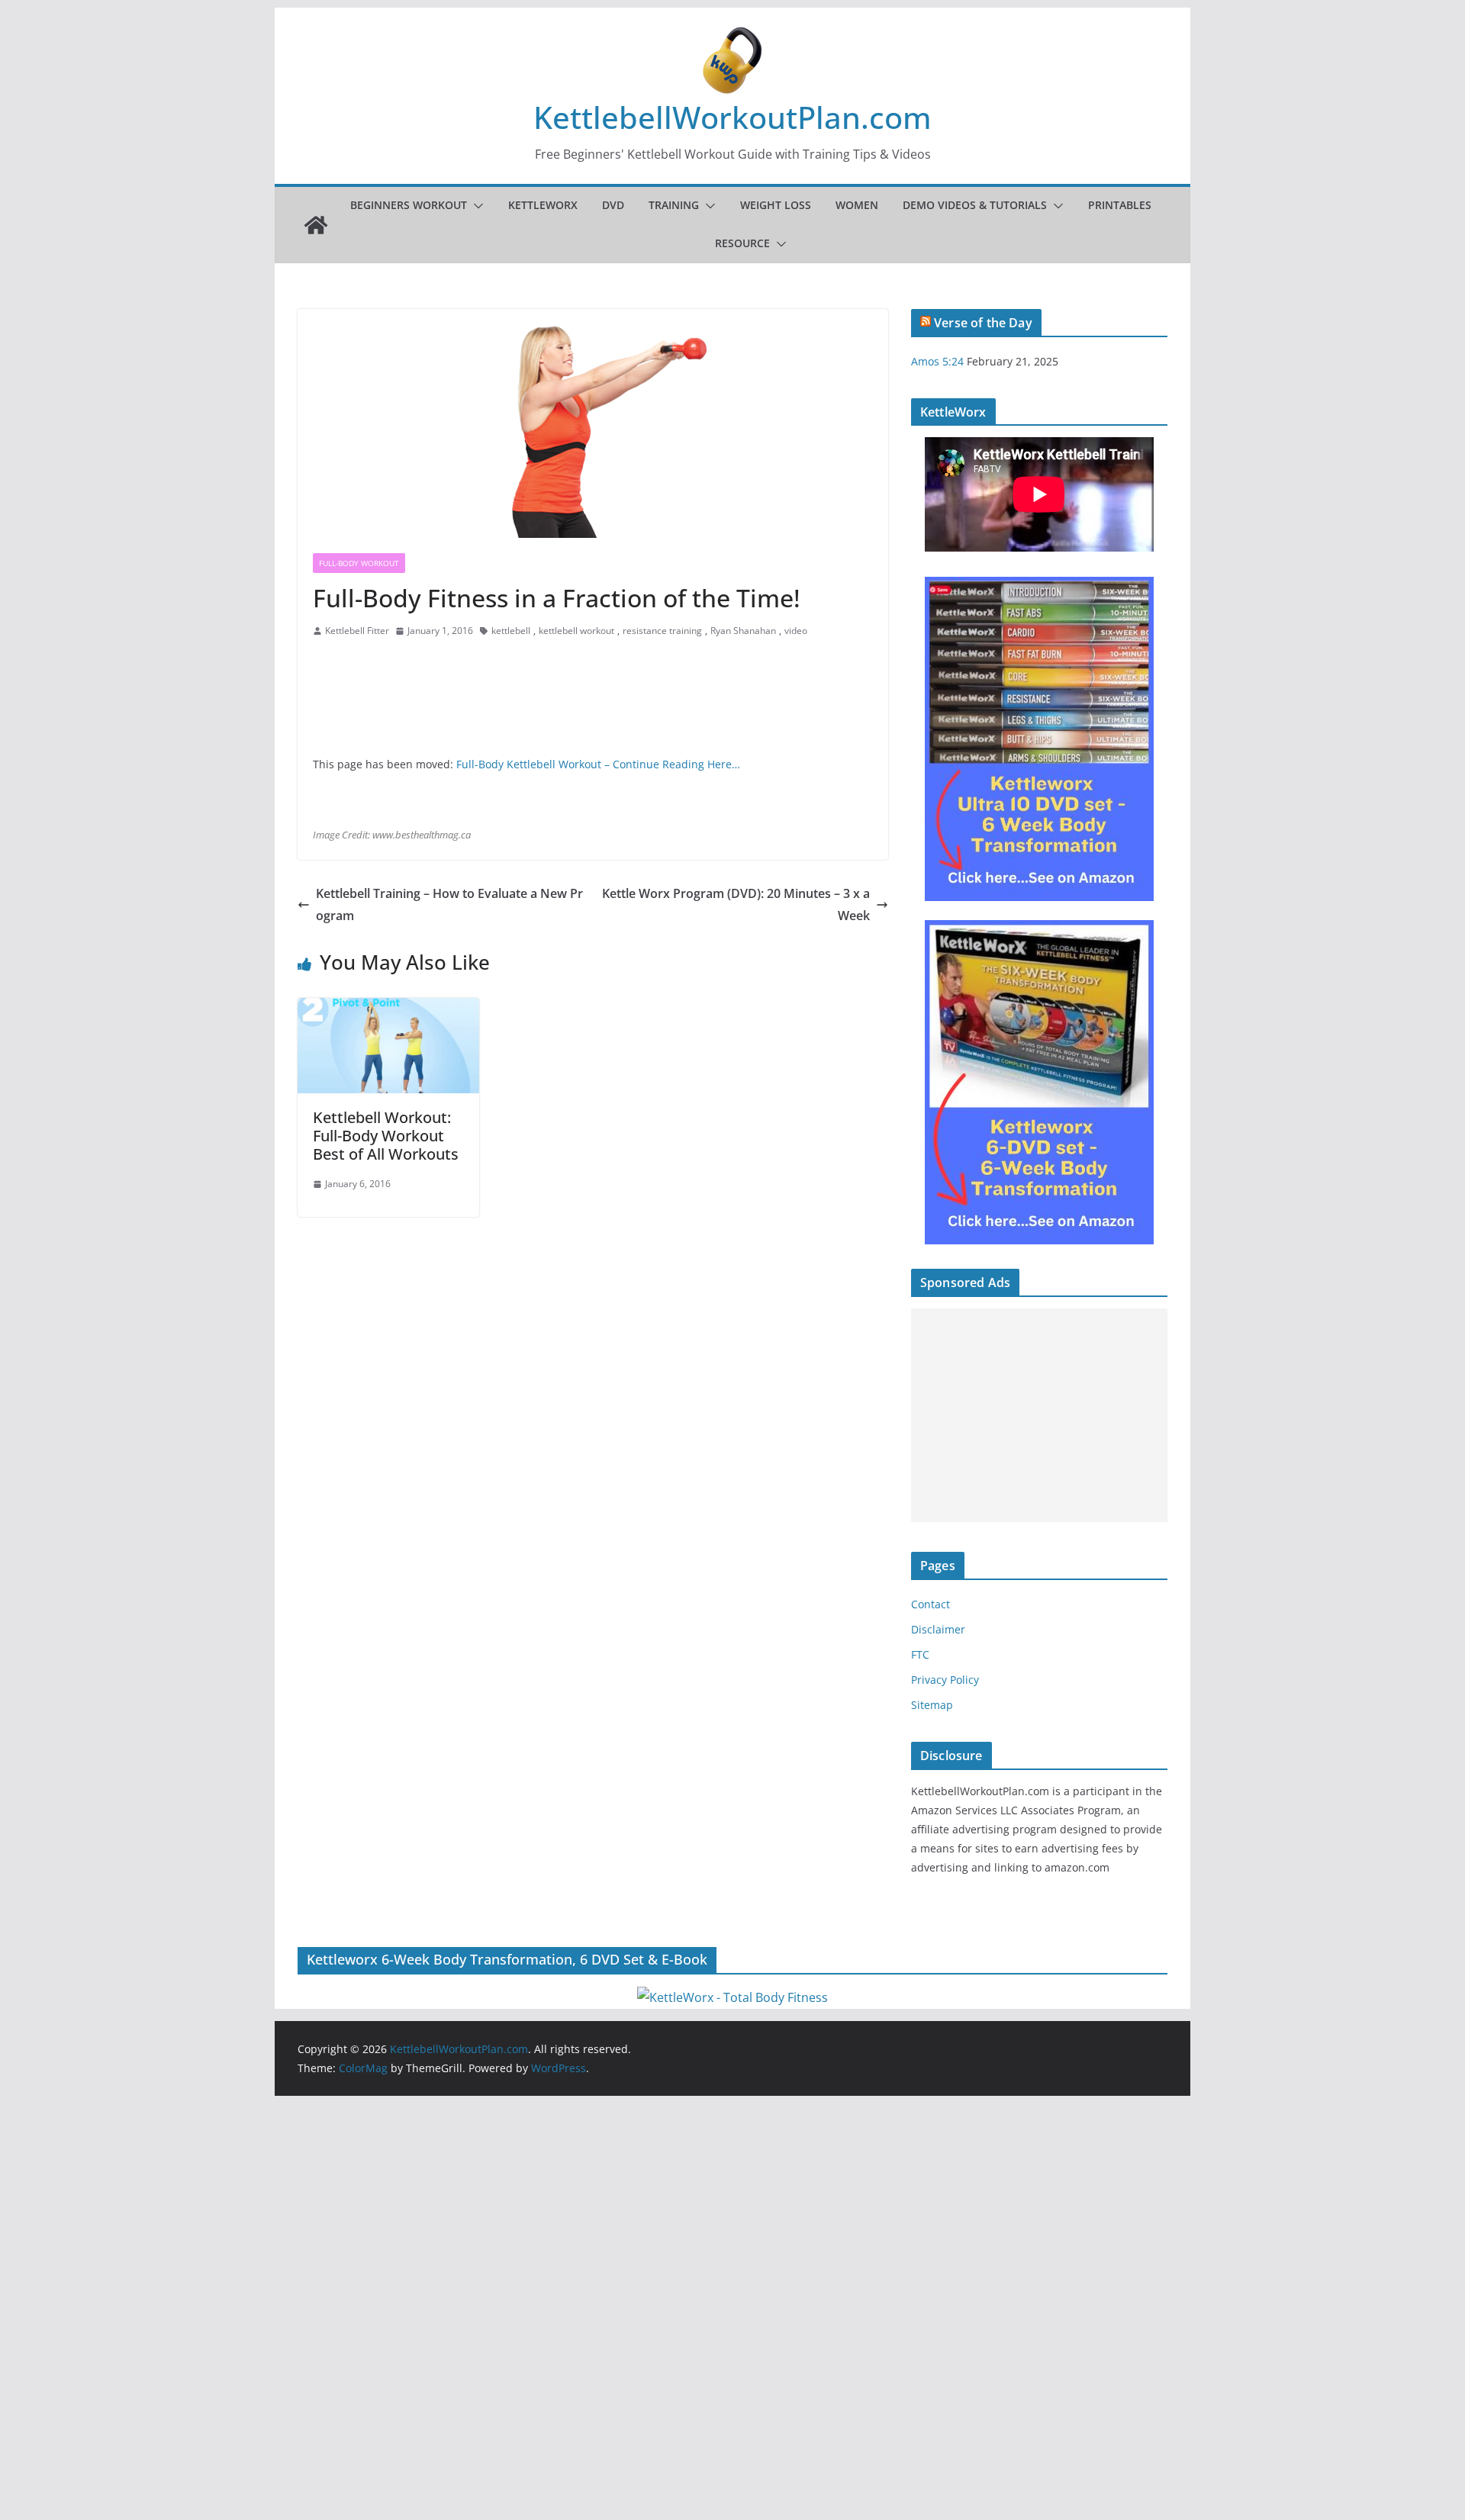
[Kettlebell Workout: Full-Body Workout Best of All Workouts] (388, 1009)
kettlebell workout (576, 631)
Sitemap (932, 1705)
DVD (613, 205)
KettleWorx (543, 205)
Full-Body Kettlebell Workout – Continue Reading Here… (598, 764)
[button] (475, 206)
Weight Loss (776, 205)
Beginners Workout (409, 205)
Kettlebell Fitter (357, 631)
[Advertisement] (1039, 1415)
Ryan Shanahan (743, 631)
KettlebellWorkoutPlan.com (732, 117)
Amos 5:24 (937, 361)
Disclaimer (938, 1629)
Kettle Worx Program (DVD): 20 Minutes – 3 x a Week (736, 904)
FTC (920, 1654)
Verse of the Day (983, 323)
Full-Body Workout (359, 563)
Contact (931, 1604)
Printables (1120, 205)
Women (857, 205)
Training (674, 205)
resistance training (662, 631)
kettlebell (511, 631)
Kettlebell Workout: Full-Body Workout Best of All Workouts (386, 1136)
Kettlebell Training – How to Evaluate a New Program (449, 904)
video (796, 631)
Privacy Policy (945, 1680)
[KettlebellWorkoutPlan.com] (316, 225)
